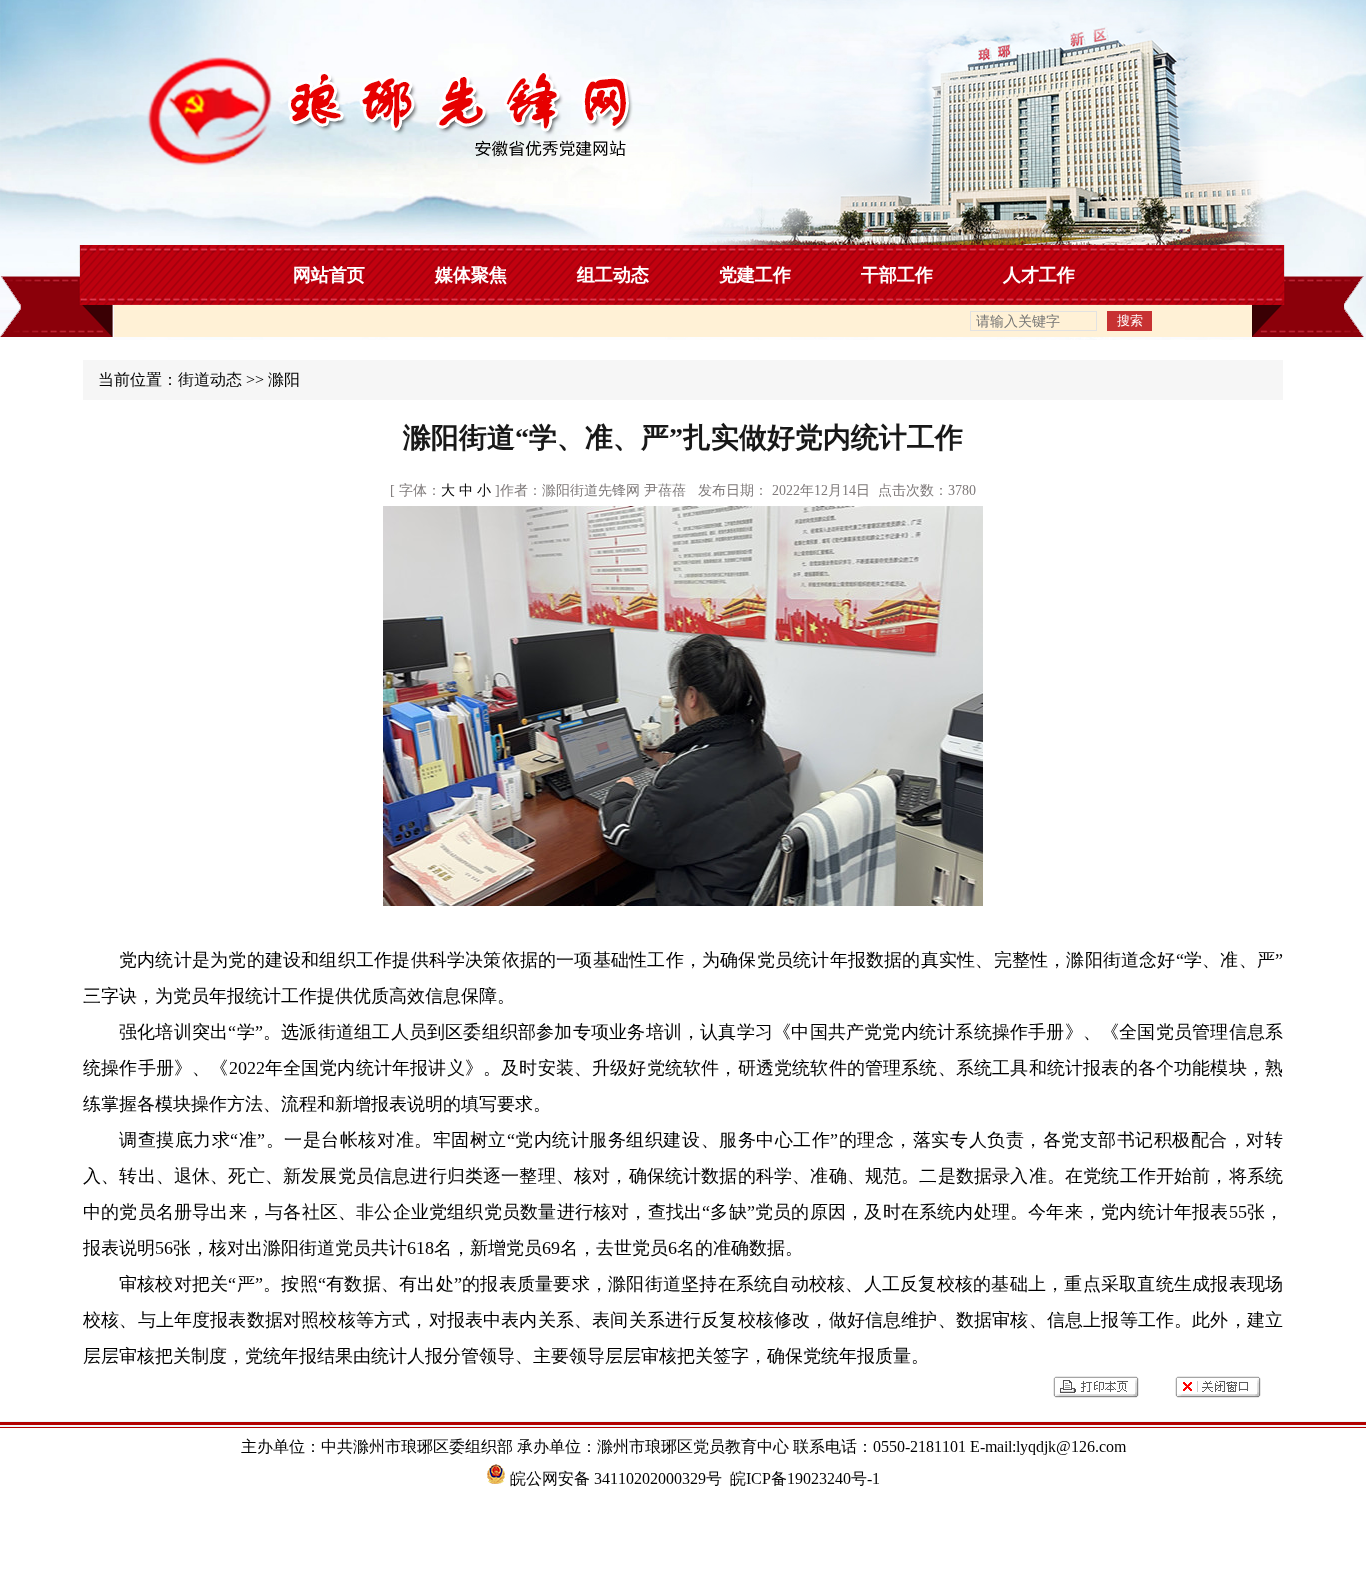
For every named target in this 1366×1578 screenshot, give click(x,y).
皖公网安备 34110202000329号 (614, 1478)
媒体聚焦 (471, 275)
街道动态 (210, 379)
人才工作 (1039, 275)
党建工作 (755, 275)
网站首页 (329, 275)
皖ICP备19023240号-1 (805, 1478)
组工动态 (613, 275)
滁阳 (284, 379)
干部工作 (897, 275)
